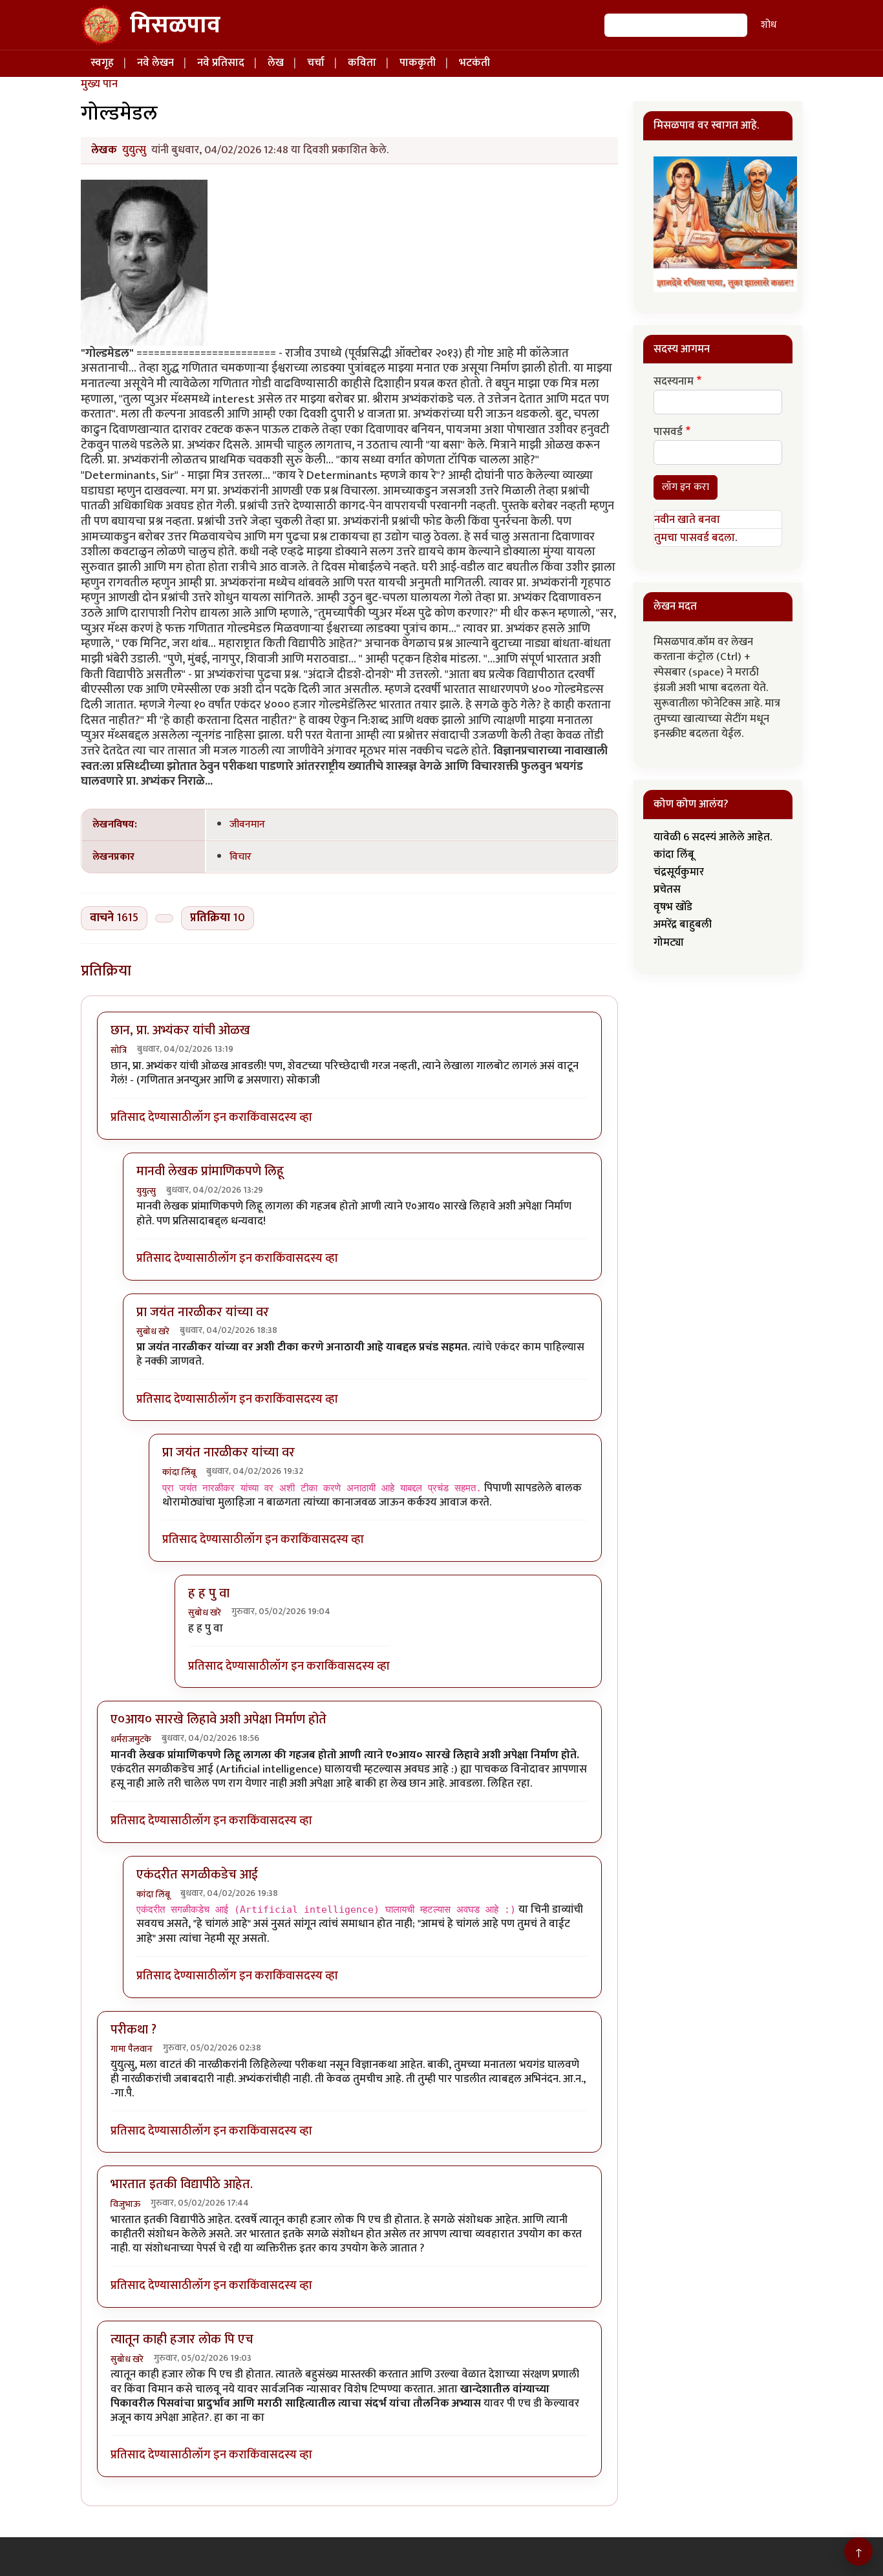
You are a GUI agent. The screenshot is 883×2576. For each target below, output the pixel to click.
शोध (769, 25)
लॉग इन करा (219, 1118)
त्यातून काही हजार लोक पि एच (182, 2339)
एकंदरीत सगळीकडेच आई (197, 1875)
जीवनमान (247, 824)
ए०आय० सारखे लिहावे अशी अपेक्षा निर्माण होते (218, 1719)
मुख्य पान (99, 84)
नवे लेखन (155, 63)
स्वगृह (102, 63)
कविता (362, 63)
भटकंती (474, 63)
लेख (276, 63)
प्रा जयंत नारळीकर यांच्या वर (203, 1312)
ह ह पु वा (209, 1593)
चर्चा (316, 63)
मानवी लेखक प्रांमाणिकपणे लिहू (210, 1171)
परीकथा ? (133, 2030)
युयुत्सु (134, 150)
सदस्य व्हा (291, 1118)
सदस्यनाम (674, 382)
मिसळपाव (175, 25)
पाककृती (418, 63)
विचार (240, 857)
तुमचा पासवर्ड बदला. (696, 538)
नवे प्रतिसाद (221, 63)
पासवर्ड (668, 432)
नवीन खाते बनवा (687, 520)
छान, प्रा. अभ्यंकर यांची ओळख (180, 1030)
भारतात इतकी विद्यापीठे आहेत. (182, 2184)
